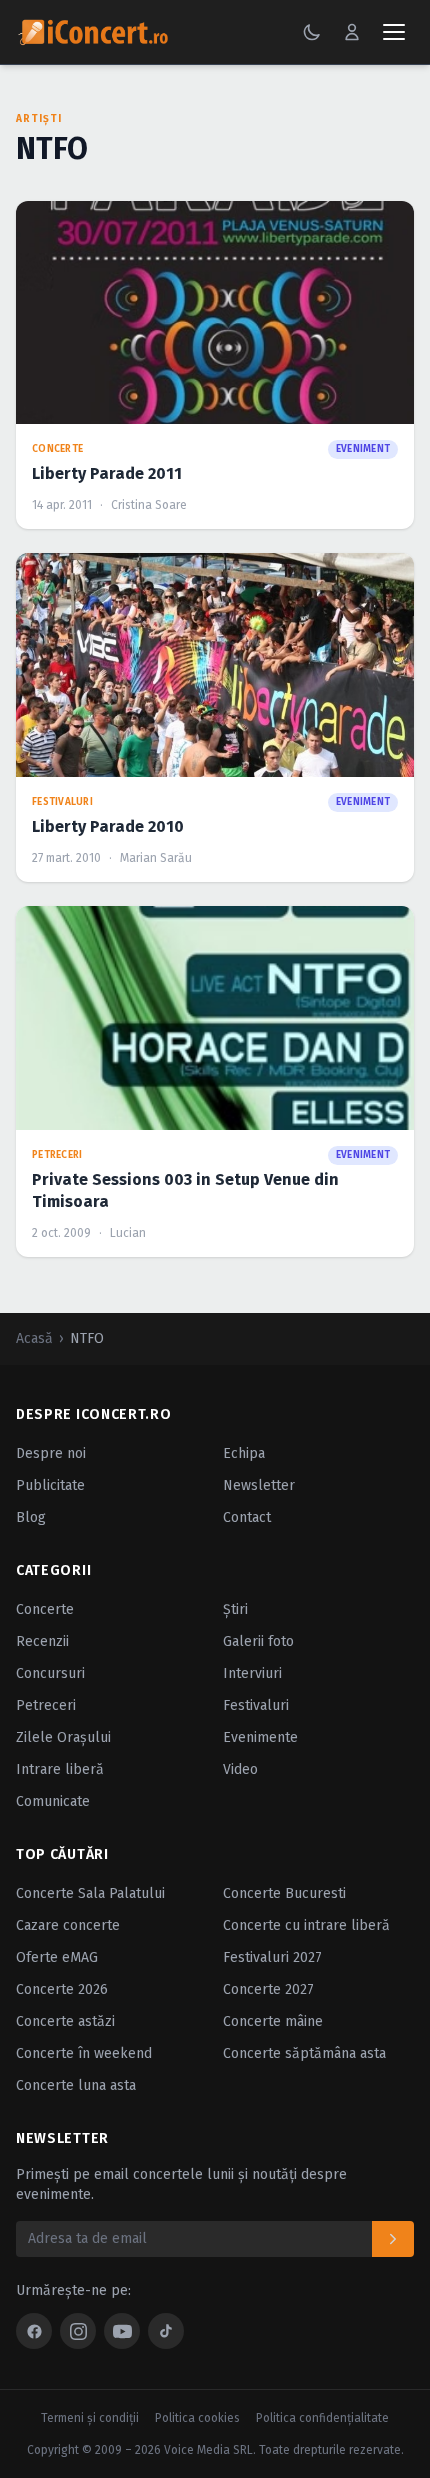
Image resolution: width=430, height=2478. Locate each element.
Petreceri (46, 1705)
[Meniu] (394, 32)
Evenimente (260, 1737)
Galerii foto (258, 1641)
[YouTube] (122, 2331)
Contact (247, 1517)
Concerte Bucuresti (284, 1893)
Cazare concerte (68, 1925)
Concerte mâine (273, 2021)
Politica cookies (197, 2418)
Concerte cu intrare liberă (306, 1925)
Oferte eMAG (57, 1957)
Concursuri (50, 1673)
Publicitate (50, 1485)
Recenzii (42, 1641)
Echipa (244, 1453)
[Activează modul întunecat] (312, 32)
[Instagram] (78, 2331)
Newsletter (259, 1485)
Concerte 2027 (268, 1989)
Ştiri (235, 1609)
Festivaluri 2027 (272, 1957)
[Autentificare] (352, 32)
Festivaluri (256, 1705)
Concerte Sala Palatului (90, 1893)
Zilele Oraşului (63, 1737)
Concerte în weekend (84, 2053)
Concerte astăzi (65, 2021)
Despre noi (51, 1453)
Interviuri (252, 1673)
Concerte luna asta (76, 2085)
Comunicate (53, 1801)
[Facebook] (34, 2331)
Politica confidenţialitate (322, 2418)
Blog (31, 1517)
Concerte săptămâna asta (304, 2053)
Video (240, 1769)
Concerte (45, 1609)
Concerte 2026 (62, 1989)
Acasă (34, 1338)
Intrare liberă (60, 1769)
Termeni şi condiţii (90, 2418)
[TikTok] (166, 2331)
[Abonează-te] (393, 2239)
